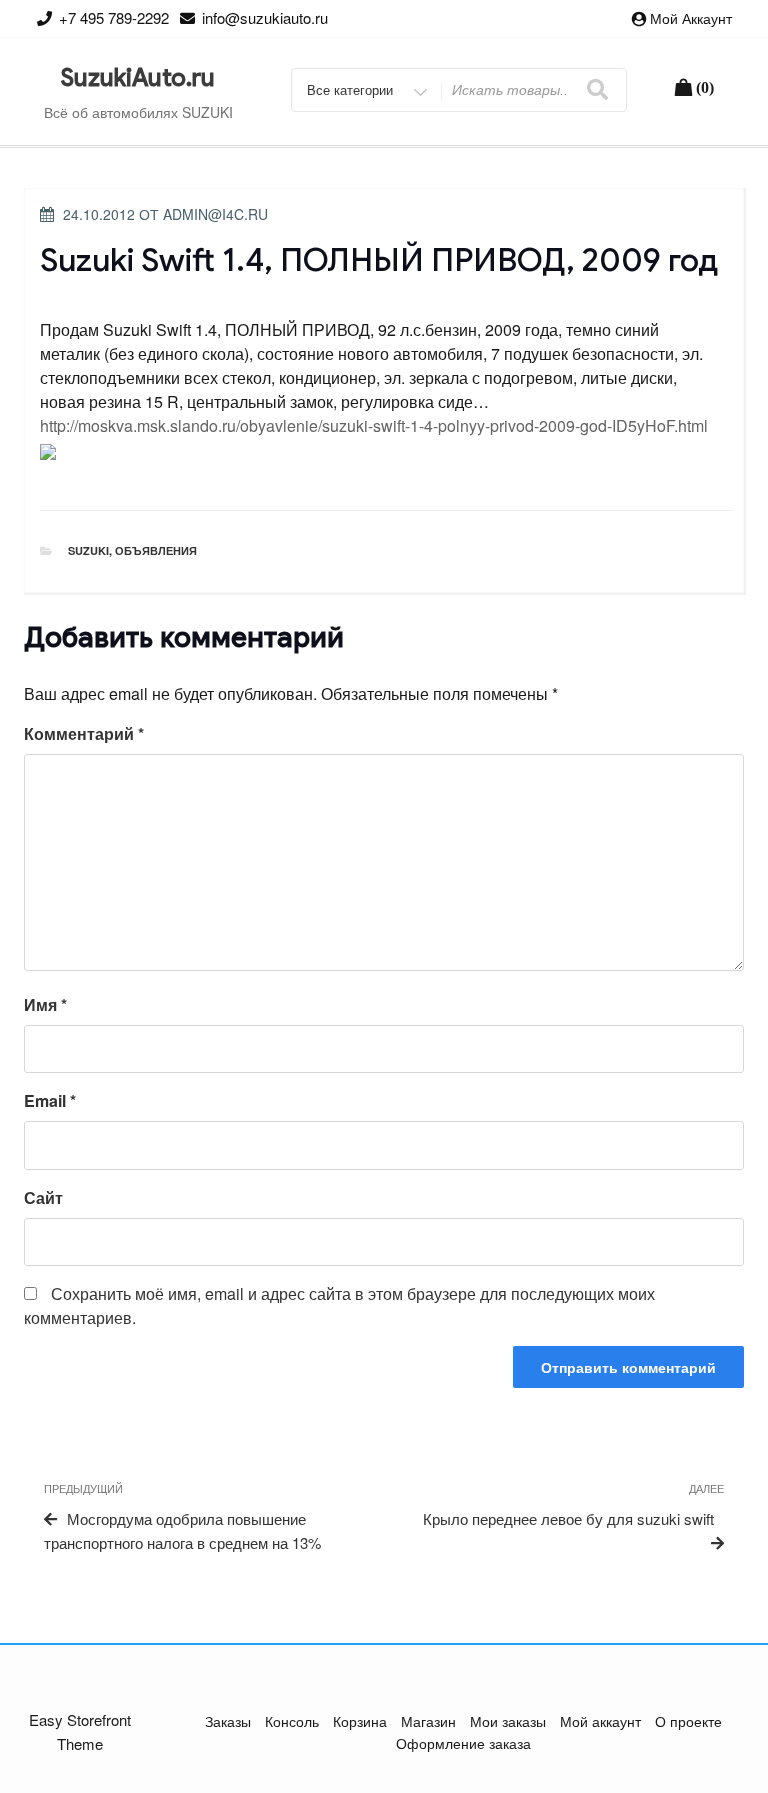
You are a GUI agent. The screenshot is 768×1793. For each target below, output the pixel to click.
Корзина (360, 1721)
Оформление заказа (463, 1743)
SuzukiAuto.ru (138, 78)
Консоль (292, 1721)
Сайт (43, 1197)
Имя (45, 1004)
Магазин (428, 1721)
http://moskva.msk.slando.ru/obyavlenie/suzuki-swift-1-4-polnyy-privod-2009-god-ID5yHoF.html (374, 425)
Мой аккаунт (691, 18)
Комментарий (84, 733)
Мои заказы (508, 1721)
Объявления (156, 550)
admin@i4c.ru (215, 214)
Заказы (228, 1721)
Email (50, 1100)
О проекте (688, 1721)
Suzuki (88, 550)
